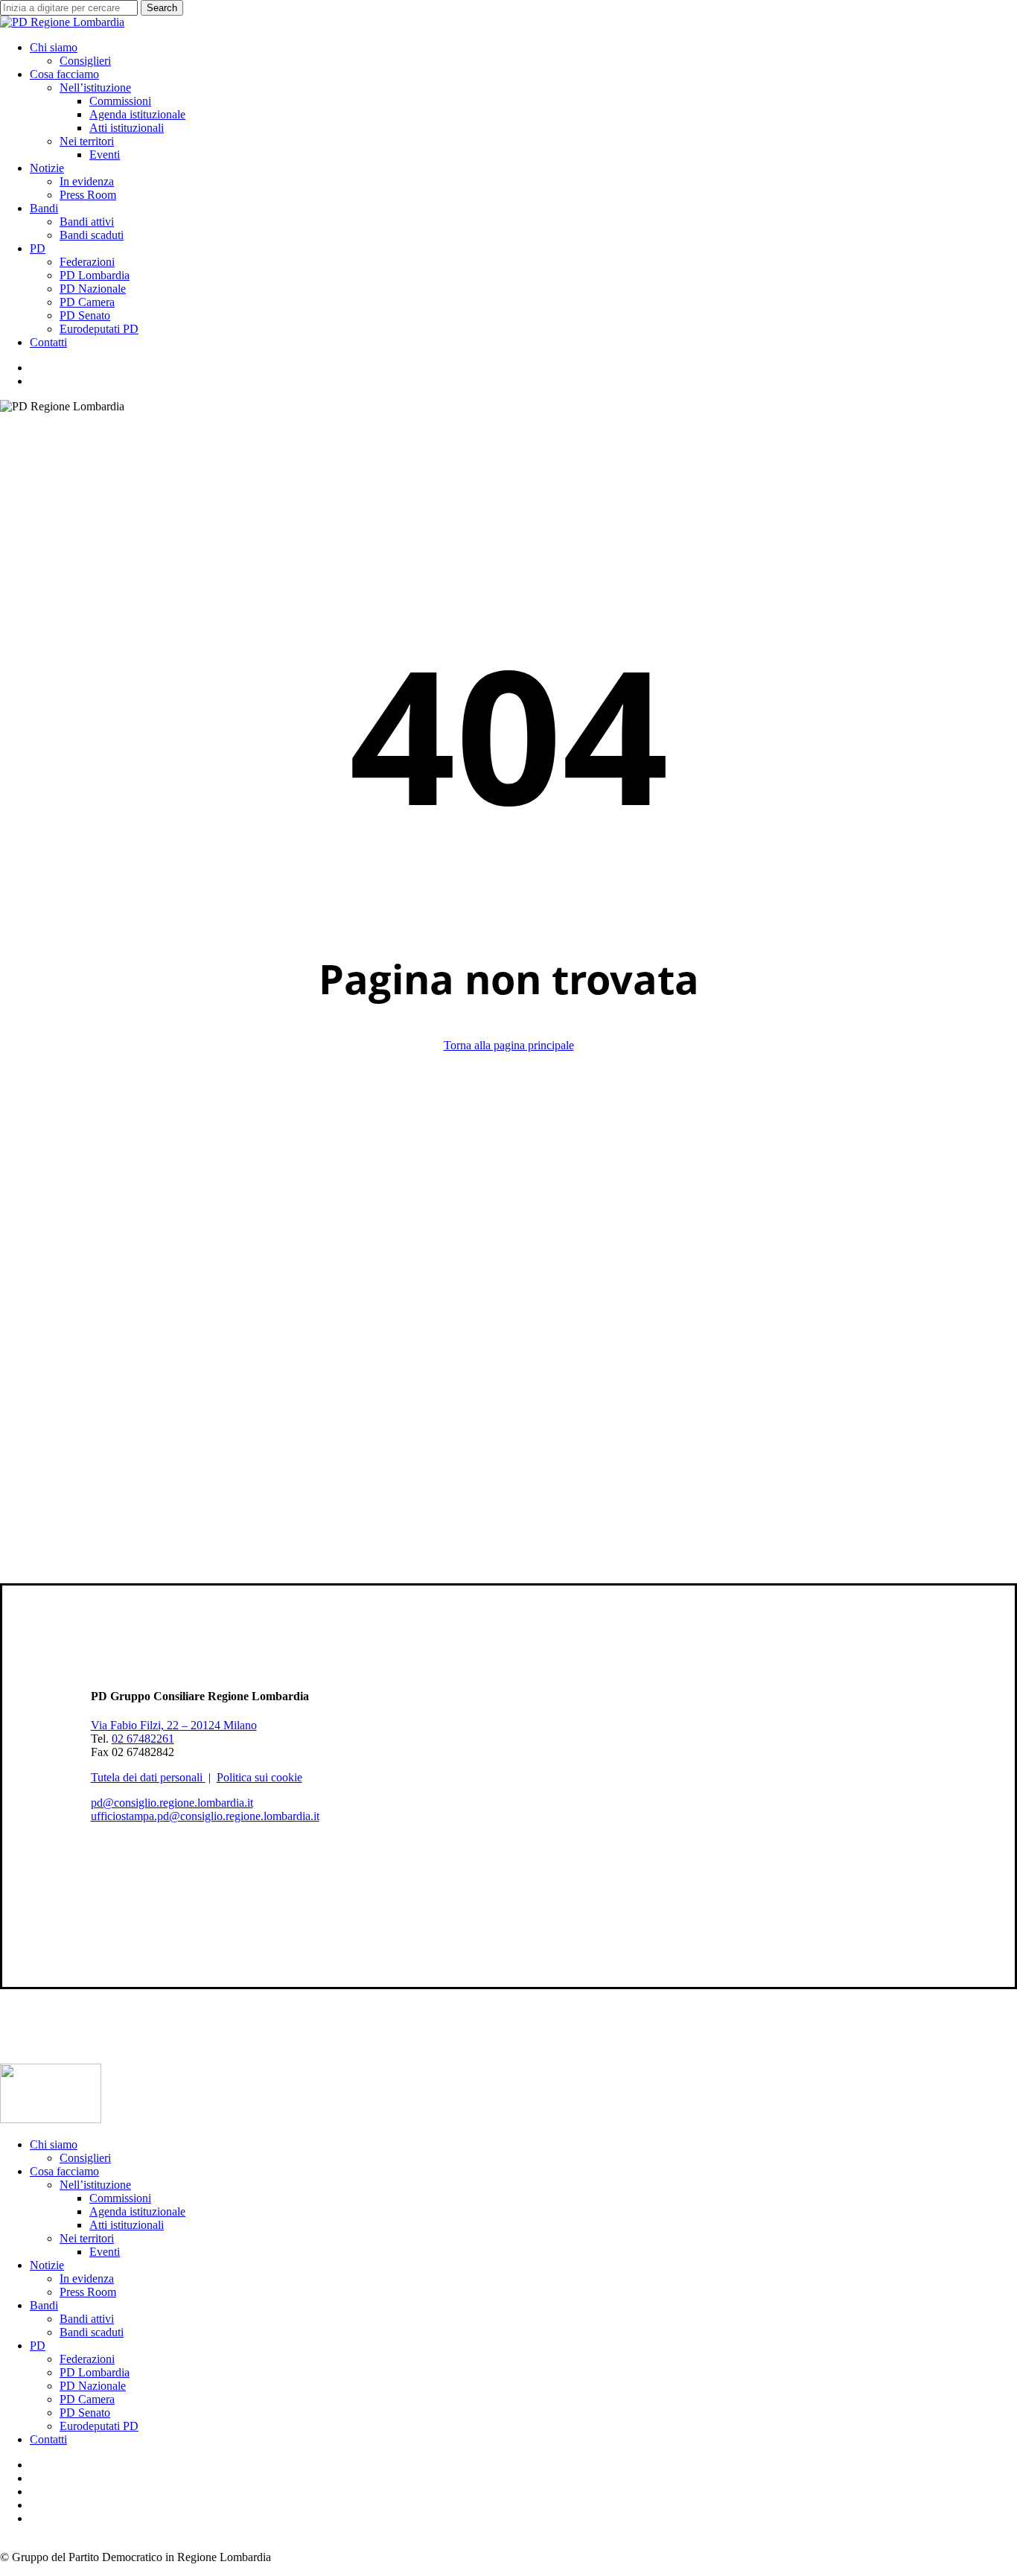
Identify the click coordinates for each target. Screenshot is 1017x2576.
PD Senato (85, 2413)
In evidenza (87, 2278)
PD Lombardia (95, 2372)
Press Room (88, 2292)
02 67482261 (143, 1739)
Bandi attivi (87, 2319)
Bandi (44, 2305)
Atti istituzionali (127, 2225)
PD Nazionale (93, 2386)
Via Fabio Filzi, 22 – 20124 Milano (174, 1725)
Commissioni (120, 2198)
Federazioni (87, 2359)
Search (162, 8)
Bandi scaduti (92, 2332)
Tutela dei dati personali (148, 1777)
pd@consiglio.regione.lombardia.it (172, 1803)
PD (38, 2346)
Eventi (105, 2252)
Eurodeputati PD (99, 2426)
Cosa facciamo (64, 2171)
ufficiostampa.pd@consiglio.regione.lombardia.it (205, 1816)
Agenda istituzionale (137, 2211)
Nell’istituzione (95, 2185)
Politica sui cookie (259, 1777)
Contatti (48, 2439)
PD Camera (87, 2399)
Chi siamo (54, 2144)
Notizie (47, 2265)
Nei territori (87, 2238)
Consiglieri (85, 2158)
